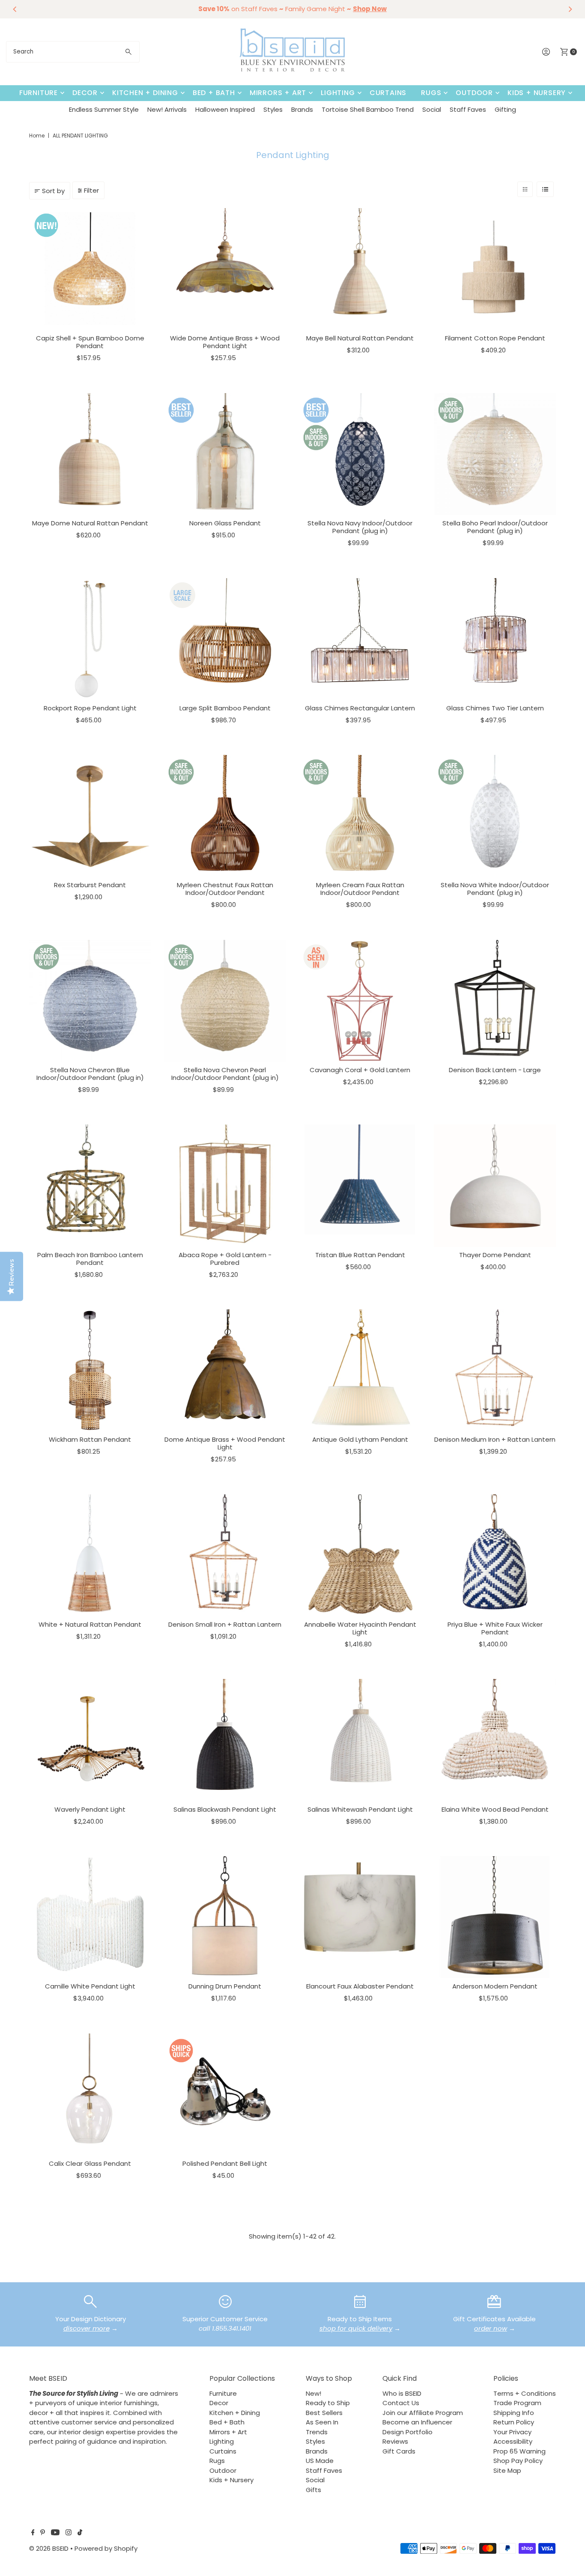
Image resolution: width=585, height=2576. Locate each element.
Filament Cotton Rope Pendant (495, 338)
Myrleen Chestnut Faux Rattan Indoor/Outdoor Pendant (225, 889)
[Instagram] (69, 2533)
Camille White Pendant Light (90, 1986)
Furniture (39, 93)
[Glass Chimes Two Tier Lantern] (495, 639)
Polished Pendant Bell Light (225, 2163)
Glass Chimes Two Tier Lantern (495, 708)
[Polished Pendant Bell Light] (225, 2094)
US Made (320, 2461)
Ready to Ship (328, 2403)
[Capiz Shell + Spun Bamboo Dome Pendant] (90, 269)
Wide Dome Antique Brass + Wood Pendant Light (225, 342)
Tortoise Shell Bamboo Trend (368, 109)
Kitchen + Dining (145, 93)
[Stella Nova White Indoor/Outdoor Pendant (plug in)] (495, 816)
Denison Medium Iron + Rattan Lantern (495, 1439)
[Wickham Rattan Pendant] (90, 1370)
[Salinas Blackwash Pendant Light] (225, 1740)
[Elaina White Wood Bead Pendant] (495, 1740)
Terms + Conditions (525, 2393)
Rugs (431, 93)
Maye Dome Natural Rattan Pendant (90, 523)
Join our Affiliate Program (423, 2413)
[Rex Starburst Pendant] (90, 816)
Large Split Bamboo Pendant (225, 708)
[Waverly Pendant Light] (90, 1740)
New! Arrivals (167, 109)
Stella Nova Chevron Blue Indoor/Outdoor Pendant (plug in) (90, 1074)
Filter (91, 190)
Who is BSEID (402, 2393)
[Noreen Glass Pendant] (225, 454)
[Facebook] (33, 2533)
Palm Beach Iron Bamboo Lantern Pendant (90, 1259)
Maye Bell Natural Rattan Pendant (360, 338)
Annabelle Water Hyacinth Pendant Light (360, 1628)
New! (313, 2393)
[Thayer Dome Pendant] (495, 1185)
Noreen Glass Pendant (225, 523)
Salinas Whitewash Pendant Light (360, 1809)
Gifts (313, 2490)
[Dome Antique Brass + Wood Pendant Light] (225, 1370)
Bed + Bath (214, 93)
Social (432, 109)
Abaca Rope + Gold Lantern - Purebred (225, 1259)
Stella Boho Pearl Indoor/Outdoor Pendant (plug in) (495, 527)
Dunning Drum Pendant (225, 1986)
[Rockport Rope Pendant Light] (90, 639)
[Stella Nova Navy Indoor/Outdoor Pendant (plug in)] (360, 454)
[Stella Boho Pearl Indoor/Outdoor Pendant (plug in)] (495, 454)
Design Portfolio (407, 2432)
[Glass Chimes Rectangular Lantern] (360, 639)
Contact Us (401, 2403)
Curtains (388, 93)
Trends (317, 2432)
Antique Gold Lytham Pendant (360, 1439)
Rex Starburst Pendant (90, 885)
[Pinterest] (43, 2533)
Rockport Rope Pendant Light (90, 708)
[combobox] (73, 52)
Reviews (395, 2441)
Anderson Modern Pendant (495, 1986)
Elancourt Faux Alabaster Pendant (360, 1986)
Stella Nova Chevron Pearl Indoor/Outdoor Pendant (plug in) (225, 1074)
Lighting (338, 93)
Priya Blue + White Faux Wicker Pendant (495, 1628)
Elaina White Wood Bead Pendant (495, 1809)
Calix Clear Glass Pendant (90, 2163)
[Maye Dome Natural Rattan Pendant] (90, 454)
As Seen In (322, 2422)
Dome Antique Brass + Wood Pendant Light (225, 1443)
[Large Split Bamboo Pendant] (225, 639)
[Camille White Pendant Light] (90, 1917)
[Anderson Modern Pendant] (495, 1917)
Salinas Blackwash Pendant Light (225, 1809)
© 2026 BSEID (49, 2548)
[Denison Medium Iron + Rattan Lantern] (495, 1370)
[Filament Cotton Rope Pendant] (495, 269)
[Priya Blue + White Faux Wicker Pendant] (495, 1555)
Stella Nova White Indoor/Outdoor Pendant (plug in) (495, 889)
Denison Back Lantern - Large (495, 1070)
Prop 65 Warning (519, 2451)
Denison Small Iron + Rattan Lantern (225, 1624)
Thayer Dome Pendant (495, 1255)
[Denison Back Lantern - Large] (495, 1001)
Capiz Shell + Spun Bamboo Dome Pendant (90, 342)
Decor (85, 93)
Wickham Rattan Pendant (90, 1439)
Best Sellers (324, 2413)
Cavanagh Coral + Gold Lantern (360, 1070)
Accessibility (513, 2441)
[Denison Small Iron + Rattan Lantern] (225, 1555)
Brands (302, 109)
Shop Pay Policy (518, 2461)
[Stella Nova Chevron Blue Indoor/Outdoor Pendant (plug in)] (90, 1001)
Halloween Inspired (225, 109)
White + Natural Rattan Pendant (90, 1624)
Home (37, 136)
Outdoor (474, 93)
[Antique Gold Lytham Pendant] (360, 1370)
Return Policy (514, 2422)
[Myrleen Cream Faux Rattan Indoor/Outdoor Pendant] (360, 816)
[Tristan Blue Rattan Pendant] (360, 1185)
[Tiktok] (80, 2533)
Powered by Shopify (106, 2548)
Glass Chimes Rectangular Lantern (360, 708)
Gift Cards (399, 2451)
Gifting (505, 109)
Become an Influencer (417, 2422)
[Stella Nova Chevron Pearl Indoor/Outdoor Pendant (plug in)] (225, 1001)
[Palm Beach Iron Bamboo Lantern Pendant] (90, 1185)
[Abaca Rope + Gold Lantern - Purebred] (225, 1185)
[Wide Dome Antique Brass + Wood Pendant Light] (225, 269)
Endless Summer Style (104, 109)
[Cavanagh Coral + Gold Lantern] (360, 1001)
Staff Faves (468, 109)
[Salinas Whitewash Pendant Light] (360, 1740)
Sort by (53, 191)
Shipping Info (514, 2413)
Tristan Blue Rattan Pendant (360, 1255)
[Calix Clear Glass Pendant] (90, 2094)
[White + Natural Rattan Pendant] (90, 1555)
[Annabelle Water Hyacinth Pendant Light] (360, 1555)
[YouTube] (55, 2533)
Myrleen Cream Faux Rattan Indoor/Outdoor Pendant (360, 889)
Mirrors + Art (278, 93)
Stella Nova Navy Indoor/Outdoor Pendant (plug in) (360, 527)
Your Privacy (512, 2432)
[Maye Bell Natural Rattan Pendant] (360, 269)
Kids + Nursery (537, 93)
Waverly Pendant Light (90, 1809)
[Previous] (15, 9)
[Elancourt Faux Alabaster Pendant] (360, 1917)
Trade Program (517, 2403)
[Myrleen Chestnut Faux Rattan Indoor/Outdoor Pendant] (225, 816)
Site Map (507, 2470)
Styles (273, 109)
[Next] (570, 9)
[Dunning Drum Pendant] (225, 1917)
